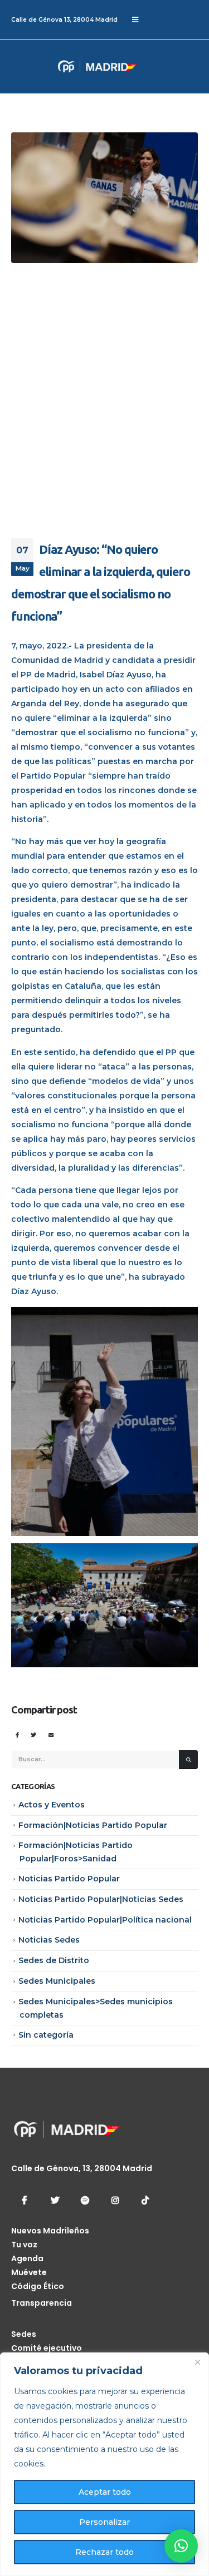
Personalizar (104, 2522)
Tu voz (24, 2245)
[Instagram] (115, 2200)
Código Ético (38, 2286)
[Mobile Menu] (135, 19)
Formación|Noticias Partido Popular (93, 1825)
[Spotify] (85, 2200)
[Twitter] (55, 2200)
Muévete (29, 2272)
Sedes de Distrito (54, 1960)
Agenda (27, 2258)
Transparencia (42, 2303)
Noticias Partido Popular (69, 1879)
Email (51, 1734)
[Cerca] (197, 2362)
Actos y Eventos (52, 1805)
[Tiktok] (145, 2200)
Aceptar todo (105, 2492)
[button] (181, 2546)
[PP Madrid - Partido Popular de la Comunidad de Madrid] (53, 66)
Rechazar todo (104, 2552)
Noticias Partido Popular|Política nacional (105, 1920)
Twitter (34, 1734)
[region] (104, 2464)
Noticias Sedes (49, 1940)
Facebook (17, 1734)
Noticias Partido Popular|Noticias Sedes (101, 1899)
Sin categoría (46, 2035)
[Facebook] (25, 2200)
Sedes (24, 2334)
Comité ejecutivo (47, 2348)
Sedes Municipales (57, 1981)
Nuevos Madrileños (50, 2231)
